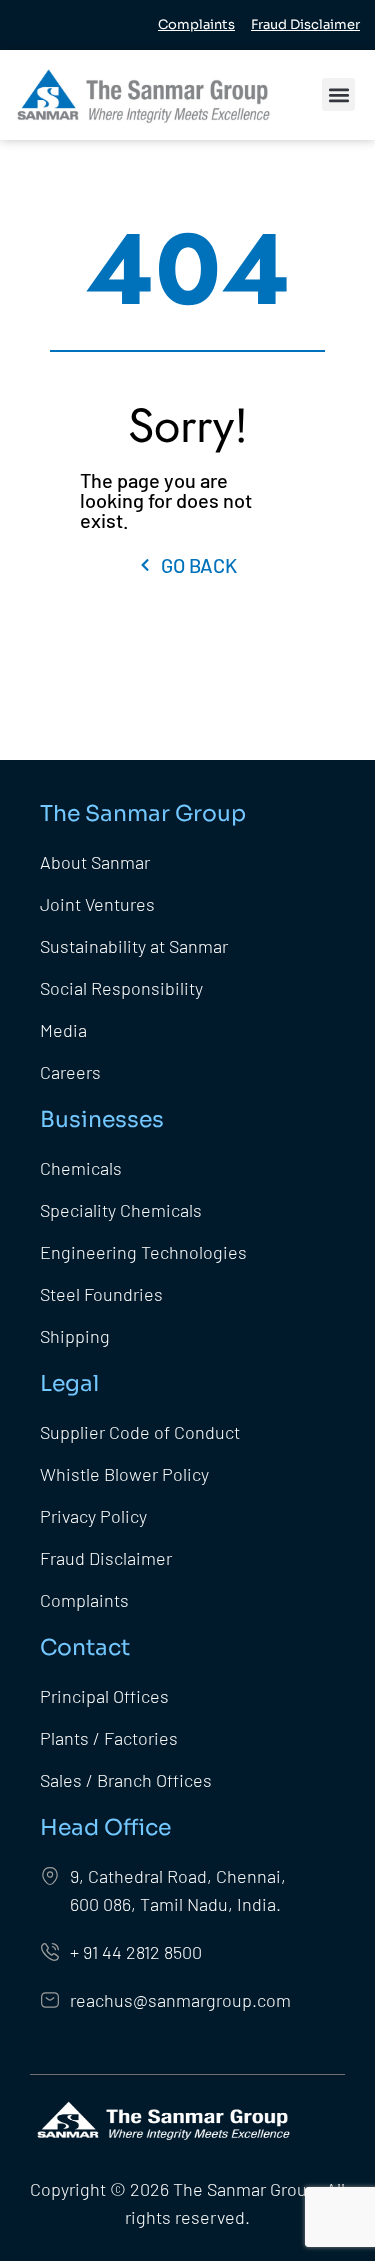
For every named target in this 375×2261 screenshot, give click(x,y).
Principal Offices (104, 1696)
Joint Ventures (97, 904)
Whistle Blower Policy (124, 1474)
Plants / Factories (111, 1738)
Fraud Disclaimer (106, 1558)
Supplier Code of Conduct (140, 1432)
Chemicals (81, 1168)
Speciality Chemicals (121, 1210)
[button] (338, 94)
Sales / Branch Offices (126, 1780)
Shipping (75, 1336)
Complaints (84, 1600)
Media (63, 1030)
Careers (70, 1072)
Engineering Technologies (143, 1252)
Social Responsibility (121, 988)
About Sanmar (95, 862)
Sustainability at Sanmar (134, 946)
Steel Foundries (101, 1294)
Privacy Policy (93, 1516)
